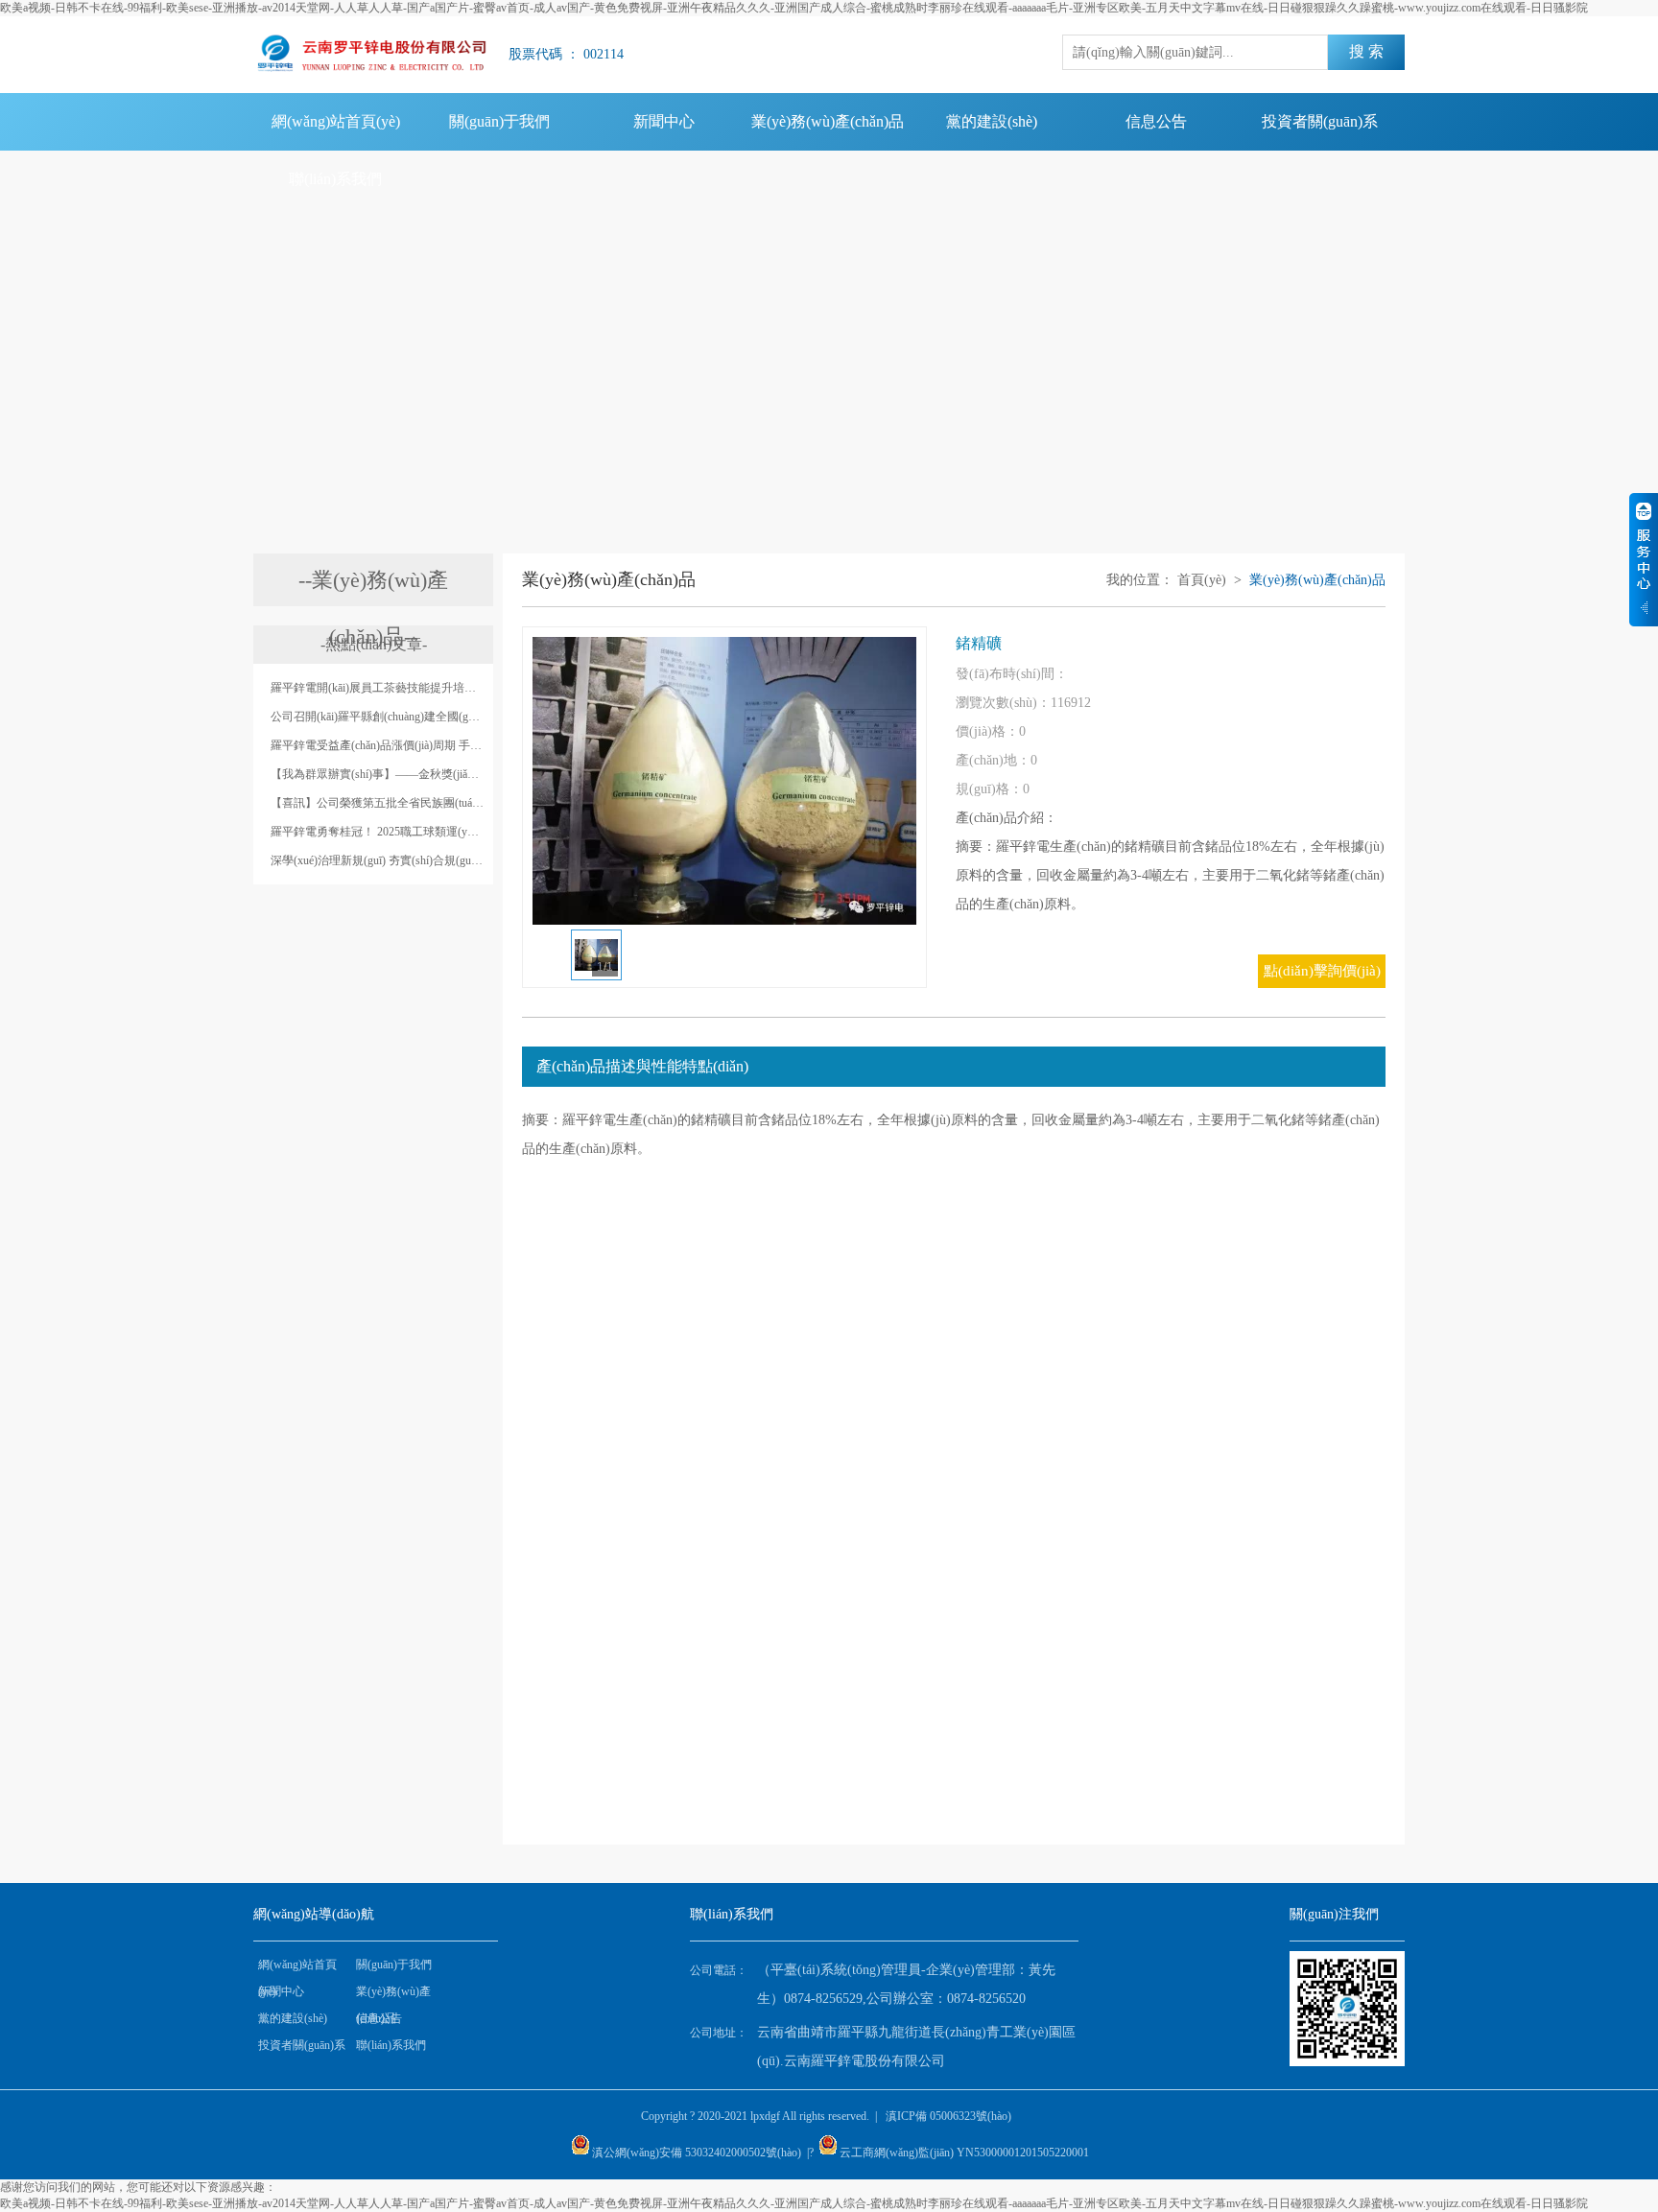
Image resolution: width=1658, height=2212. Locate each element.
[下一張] (840, 781)
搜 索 (1366, 51)
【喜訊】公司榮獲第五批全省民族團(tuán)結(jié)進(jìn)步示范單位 (377, 803)
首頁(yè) (1202, 580)
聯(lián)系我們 (335, 179)
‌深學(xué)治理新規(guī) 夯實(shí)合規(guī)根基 (377, 860)
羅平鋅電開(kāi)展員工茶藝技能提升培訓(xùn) (377, 688)
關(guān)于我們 (499, 121)
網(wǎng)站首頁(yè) (336, 121)
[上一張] (609, 781)
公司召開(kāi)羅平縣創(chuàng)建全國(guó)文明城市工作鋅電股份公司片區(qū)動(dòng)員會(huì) (377, 717)
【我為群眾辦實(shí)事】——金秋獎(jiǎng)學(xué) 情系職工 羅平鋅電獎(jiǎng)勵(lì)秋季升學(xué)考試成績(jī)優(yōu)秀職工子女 (377, 774)
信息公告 (1156, 121)
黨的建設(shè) (992, 121)
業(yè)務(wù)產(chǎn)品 (828, 121)
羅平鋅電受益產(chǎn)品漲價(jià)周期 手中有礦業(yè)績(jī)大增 (377, 745)
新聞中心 (664, 121)
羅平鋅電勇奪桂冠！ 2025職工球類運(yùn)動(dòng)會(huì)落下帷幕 (377, 832)
